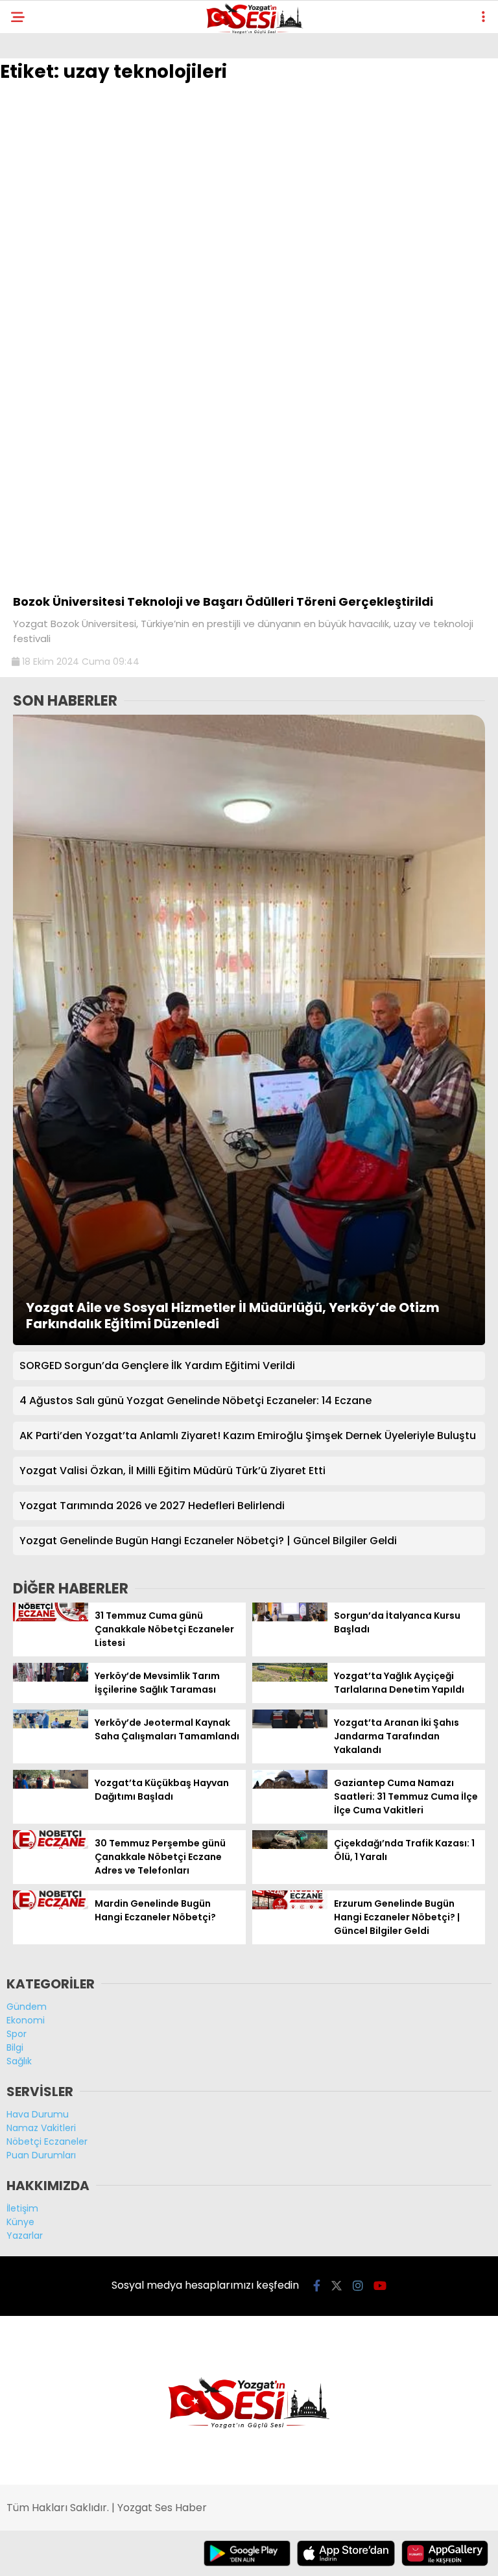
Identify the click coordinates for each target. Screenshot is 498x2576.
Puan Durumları (41, 2155)
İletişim (22, 2208)
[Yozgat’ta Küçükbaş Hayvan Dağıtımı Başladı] (51, 1785)
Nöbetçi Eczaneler (47, 2141)
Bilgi (15, 2047)
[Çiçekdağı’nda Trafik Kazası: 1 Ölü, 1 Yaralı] (290, 1846)
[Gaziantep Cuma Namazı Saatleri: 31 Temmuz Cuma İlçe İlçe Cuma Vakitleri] (290, 1785)
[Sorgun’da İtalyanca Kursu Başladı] (290, 1618)
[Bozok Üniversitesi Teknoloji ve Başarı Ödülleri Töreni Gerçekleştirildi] (249, 580)
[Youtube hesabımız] (380, 2286)
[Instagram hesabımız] (358, 2286)
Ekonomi (26, 2020)
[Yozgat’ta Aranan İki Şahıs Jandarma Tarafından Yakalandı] (290, 1725)
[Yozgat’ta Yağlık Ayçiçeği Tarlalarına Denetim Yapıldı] (290, 1678)
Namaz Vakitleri (41, 2128)
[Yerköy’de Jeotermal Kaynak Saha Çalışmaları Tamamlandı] (51, 1725)
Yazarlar (25, 2236)
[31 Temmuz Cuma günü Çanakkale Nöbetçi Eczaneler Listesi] (51, 1618)
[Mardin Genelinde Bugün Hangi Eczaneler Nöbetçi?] (51, 1906)
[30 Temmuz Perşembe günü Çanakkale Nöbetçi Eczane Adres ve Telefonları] (51, 1846)
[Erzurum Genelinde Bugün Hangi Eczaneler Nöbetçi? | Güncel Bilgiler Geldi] (290, 1906)
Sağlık (19, 2061)
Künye (20, 2222)
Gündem (27, 2007)
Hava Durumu (38, 2114)
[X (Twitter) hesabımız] (337, 2286)
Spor (17, 2034)
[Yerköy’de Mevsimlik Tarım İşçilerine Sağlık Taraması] (51, 1678)
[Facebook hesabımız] (317, 2286)
